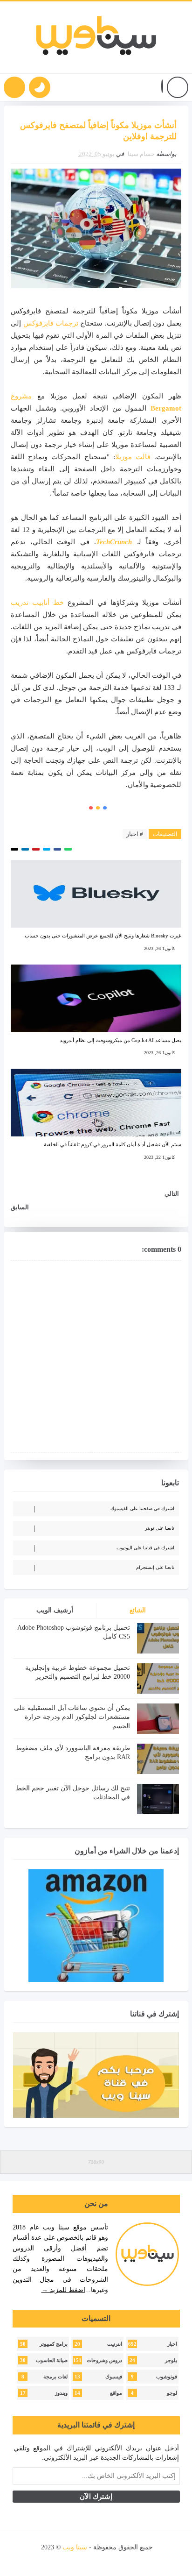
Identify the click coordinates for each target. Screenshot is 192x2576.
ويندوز (61, 2393)
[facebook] (145, 2560)
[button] (162, 88)
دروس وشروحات (104, 2360)
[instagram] (97, 2560)
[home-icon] (178, 87)
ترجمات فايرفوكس (51, 323)
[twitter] (129, 2560)
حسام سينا (141, 154)
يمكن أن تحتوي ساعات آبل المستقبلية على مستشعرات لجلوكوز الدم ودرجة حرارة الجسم (72, 1717)
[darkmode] (40, 87)
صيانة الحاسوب (52, 2360)
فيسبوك (114, 2377)
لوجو (172, 2393)
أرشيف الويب (55, 1610)
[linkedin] (81, 2560)
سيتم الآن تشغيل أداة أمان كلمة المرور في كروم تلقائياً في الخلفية (113, 1144)
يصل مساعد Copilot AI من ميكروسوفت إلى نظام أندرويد (120, 1040)
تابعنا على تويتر (160, 1528)
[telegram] (65, 2560)
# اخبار (135, 834)
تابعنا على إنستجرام (155, 1567)
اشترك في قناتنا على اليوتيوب (145, 1548)
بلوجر (171, 2360)
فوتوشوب (167, 2377)
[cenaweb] (40, 2547)
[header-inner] (96, 37)
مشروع (21, 396)
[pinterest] (50, 2560)
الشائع (138, 1610)
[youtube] (113, 2560)
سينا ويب (75, 2547)
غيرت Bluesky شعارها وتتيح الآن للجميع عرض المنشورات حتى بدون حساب (103, 936)
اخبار (172, 2344)
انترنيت (115, 2344)
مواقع (116, 2393)
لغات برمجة (55, 2377)
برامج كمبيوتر (54, 2344)
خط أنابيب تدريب (37, 603)
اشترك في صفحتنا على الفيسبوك (142, 1508)
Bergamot (166, 408)
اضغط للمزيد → (63, 2290)
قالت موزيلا (133, 457)
